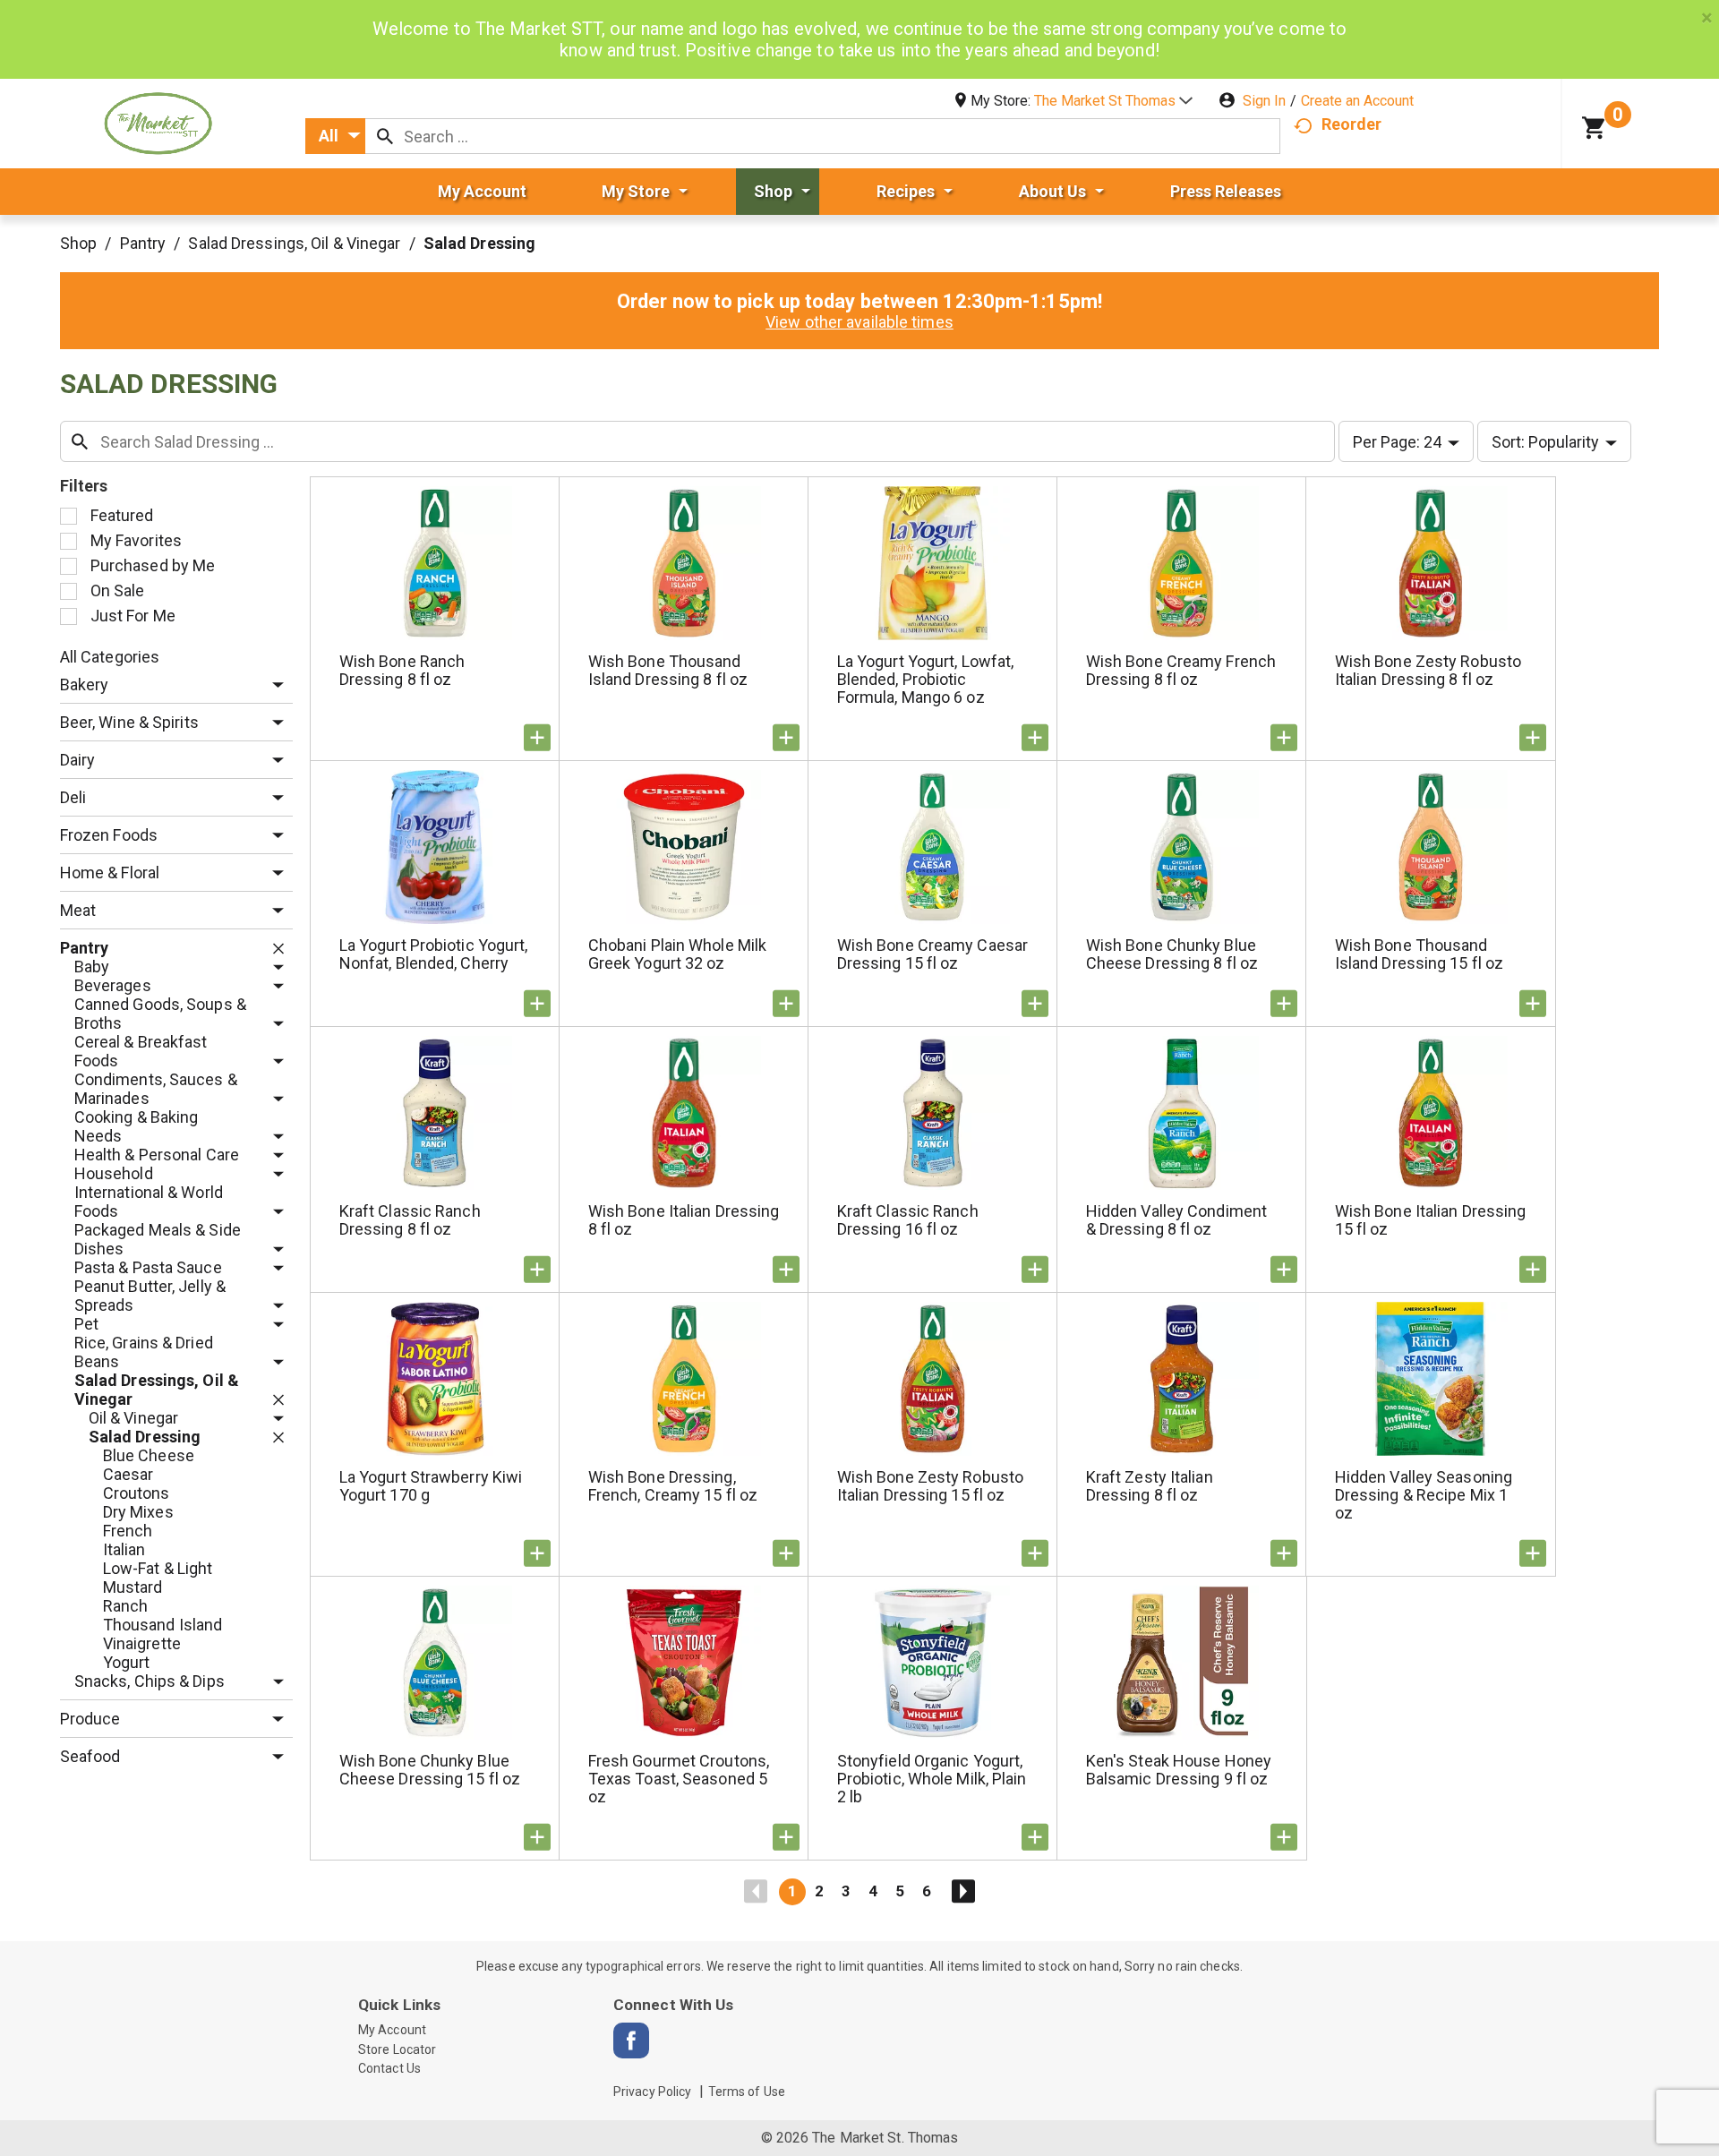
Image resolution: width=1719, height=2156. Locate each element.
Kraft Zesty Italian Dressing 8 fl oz (1150, 1486)
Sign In (1264, 101)
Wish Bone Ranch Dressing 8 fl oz (402, 670)
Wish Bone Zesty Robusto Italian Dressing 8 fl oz (1428, 670)
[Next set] (962, 1892)
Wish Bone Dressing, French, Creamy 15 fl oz (673, 1486)
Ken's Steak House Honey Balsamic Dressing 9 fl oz (1179, 1770)
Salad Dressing (479, 243)
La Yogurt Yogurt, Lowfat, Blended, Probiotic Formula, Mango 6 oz (926, 679)
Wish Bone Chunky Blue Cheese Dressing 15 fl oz (430, 1770)
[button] (1113, 101)
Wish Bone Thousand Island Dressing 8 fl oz (668, 670)
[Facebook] (631, 2040)
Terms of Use (747, 2092)
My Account (392, 2030)
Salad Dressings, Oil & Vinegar (294, 243)
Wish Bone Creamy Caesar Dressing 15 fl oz (932, 954)
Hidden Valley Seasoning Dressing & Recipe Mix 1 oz (1424, 1495)
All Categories (110, 657)
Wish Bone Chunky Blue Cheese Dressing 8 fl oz (1172, 954)
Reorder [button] (1351, 124)
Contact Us (389, 2068)
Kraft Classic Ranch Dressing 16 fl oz (908, 1220)
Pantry (143, 243)
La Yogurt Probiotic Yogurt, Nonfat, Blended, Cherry (434, 954)
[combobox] (335, 136)
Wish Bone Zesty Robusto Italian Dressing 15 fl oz (930, 1486)
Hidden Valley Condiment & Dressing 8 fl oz (1176, 1220)
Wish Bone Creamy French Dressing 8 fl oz (1181, 670)
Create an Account (1357, 101)
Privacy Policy (652, 2092)
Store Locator (397, 2049)
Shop (78, 243)
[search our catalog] (385, 136)
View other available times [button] (859, 322)
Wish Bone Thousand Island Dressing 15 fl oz (1419, 954)
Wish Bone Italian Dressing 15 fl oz (1431, 1220)
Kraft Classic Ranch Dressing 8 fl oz (410, 1220)
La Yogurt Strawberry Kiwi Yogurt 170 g (431, 1486)
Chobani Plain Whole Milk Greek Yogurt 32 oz (677, 954)
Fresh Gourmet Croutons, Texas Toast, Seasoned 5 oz (679, 1779)
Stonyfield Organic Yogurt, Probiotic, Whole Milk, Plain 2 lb (932, 1779)
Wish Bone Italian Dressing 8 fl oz (684, 1220)
